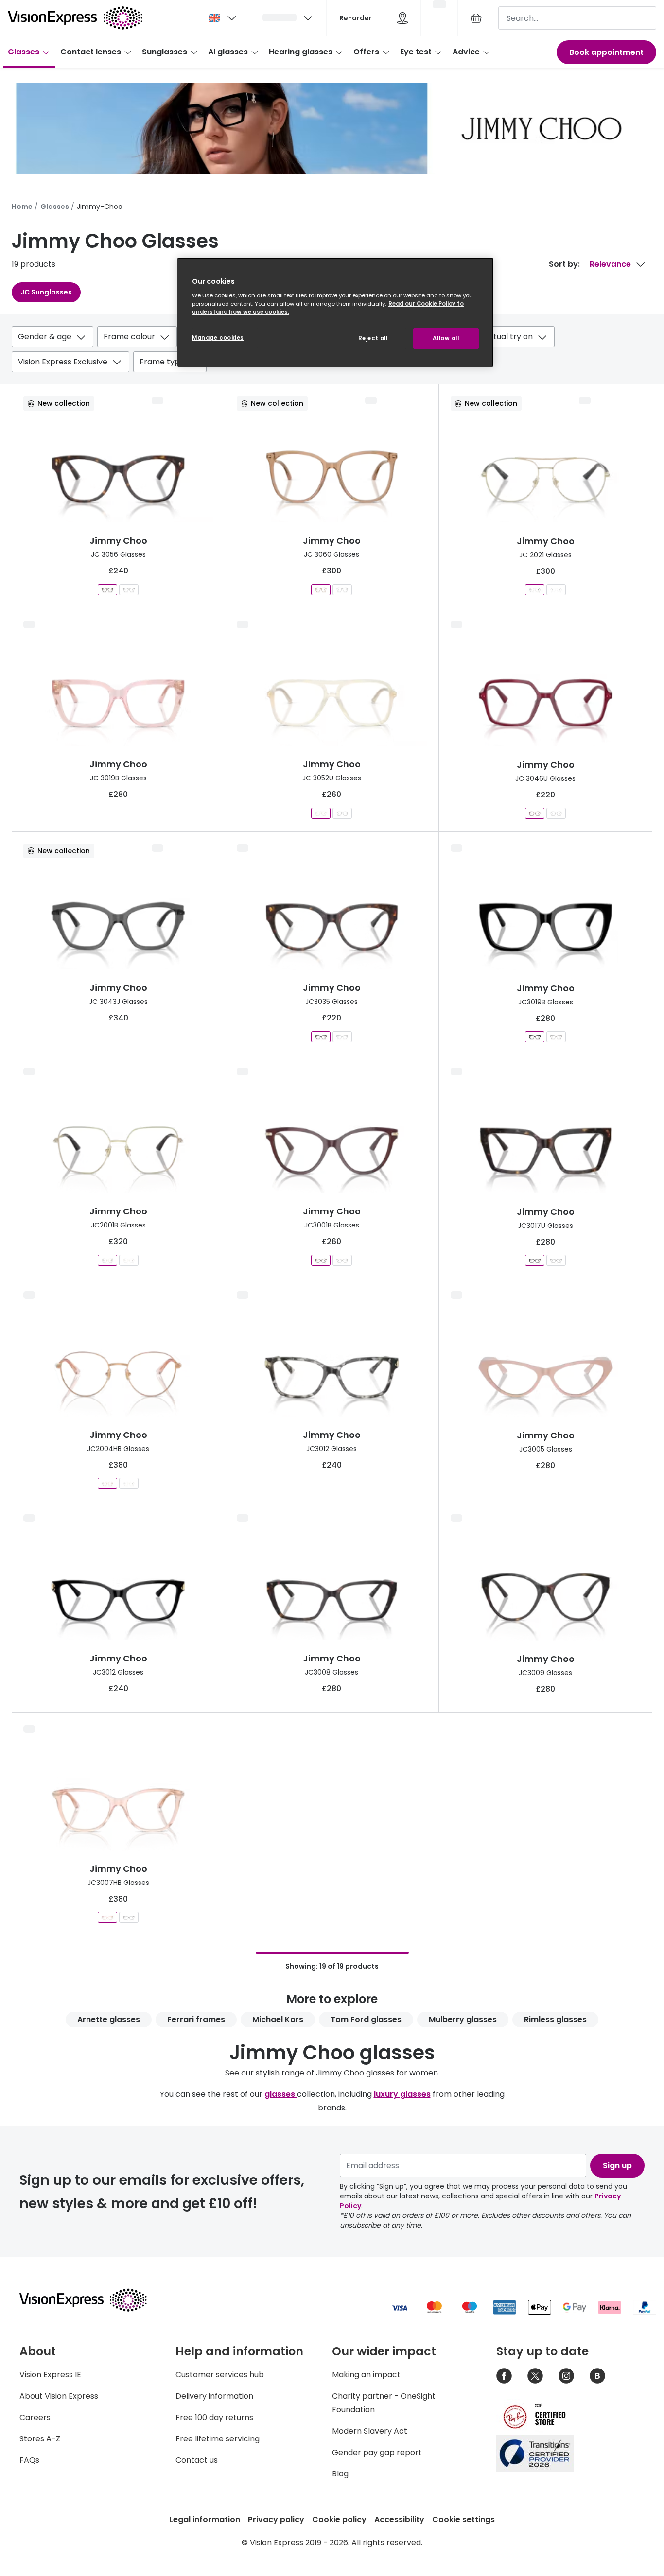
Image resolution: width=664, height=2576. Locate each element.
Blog (340, 2474)
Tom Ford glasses (366, 2019)
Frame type (162, 362)
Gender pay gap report (377, 2452)
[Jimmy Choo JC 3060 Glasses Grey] (342, 590)
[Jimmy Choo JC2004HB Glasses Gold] (107, 1483)
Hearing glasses (301, 52)
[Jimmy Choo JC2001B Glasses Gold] (107, 1260)
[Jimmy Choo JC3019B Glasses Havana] (556, 1037)
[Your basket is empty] (476, 18)
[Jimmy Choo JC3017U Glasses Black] (556, 1260)
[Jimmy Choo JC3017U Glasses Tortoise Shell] (535, 1260)
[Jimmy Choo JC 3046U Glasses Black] (556, 813)
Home (22, 207)
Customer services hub (220, 2375)
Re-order (356, 18)
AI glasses (228, 52)
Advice (466, 52)
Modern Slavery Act (370, 2431)
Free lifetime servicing (218, 2439)
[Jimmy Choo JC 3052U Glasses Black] (342, 813)
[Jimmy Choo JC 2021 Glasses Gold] (535, 590)
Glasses (24, 52)
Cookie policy (339, 2519)
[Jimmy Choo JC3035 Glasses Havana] (321, 1037)
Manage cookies (218, 338)
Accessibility (399, 2519)
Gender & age (45, 337)
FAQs (29, 2460)
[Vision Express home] (92, 2300)
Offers (366, 52)
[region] (335, 312)
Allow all (446, 338)
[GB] (223, 18)
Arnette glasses (109, 2019)
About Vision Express (59, 2396)
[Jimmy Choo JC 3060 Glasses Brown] (321, 590)
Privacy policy (276, 2519)
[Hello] (288, 18)
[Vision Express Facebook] (504, 2376)
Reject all (373, 338)
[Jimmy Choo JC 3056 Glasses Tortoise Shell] (107, 590)
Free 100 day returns (214, 2417)
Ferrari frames (196, 2019)
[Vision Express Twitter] (535, 2376)
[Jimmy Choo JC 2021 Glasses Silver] (556, 590)
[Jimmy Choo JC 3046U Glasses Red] (535, 813)
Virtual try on (508, 337)
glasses (281, 2094)
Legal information (205, 2519)
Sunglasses (165, 52)
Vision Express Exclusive (63, 362)
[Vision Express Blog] (597, 2376)
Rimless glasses (555, 2019)
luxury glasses (402, 2094)
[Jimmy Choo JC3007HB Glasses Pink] (107, 1917)
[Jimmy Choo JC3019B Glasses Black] (535, 1037)
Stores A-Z (40, 2439)
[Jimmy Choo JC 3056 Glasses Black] (129, 590)
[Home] (75, 18)
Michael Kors (278, 2019)
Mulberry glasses (463, 2019)
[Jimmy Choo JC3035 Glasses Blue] (342, 1037)
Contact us (197, 2460)
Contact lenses (91, 52)
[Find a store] (402, 18)
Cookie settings (463, 2519)
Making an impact (366, 2375)
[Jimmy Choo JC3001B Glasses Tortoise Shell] (342, 1260)
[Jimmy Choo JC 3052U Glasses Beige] (321, 813)
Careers (35, 2417)
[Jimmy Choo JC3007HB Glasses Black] (129, 1917)
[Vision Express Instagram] (566, 2376)
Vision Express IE (50, 2375)
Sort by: (564, 264)
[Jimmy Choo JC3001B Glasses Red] (321, 1260)
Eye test (416, 52)
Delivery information (214, 2396)
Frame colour (129, 337)
